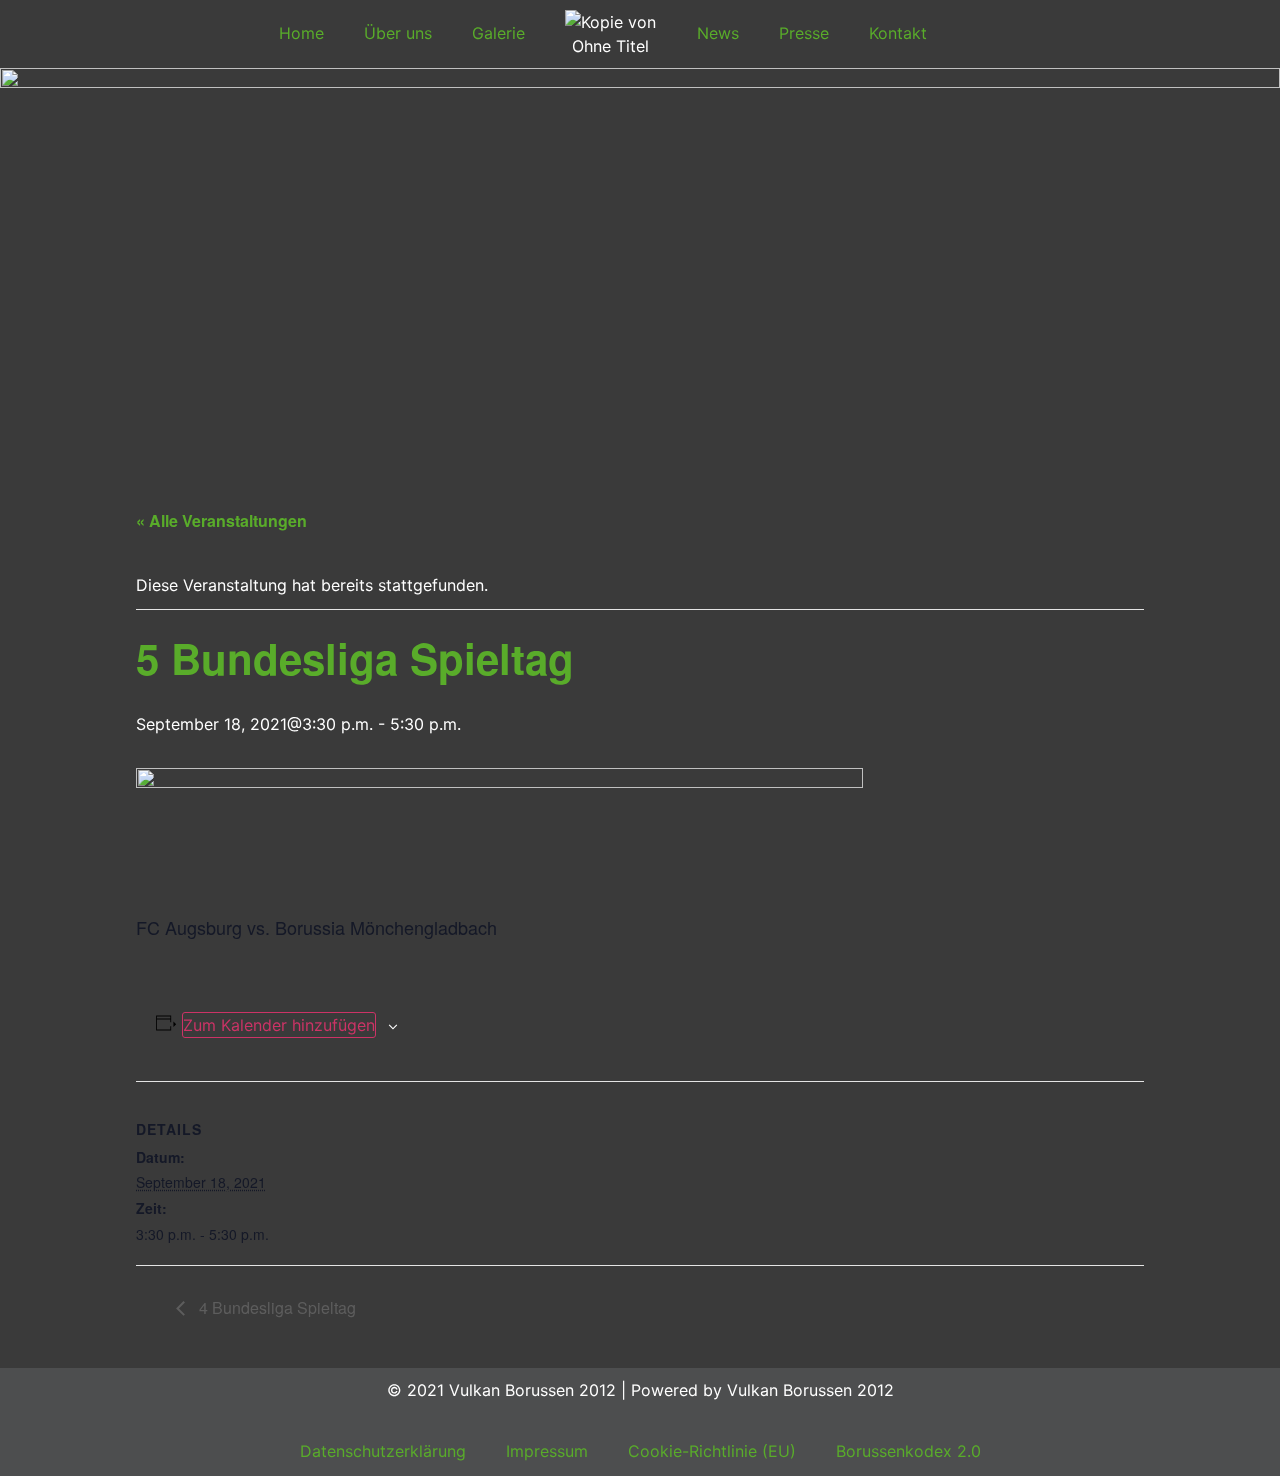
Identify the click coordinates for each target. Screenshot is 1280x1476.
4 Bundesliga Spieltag (275, 1307)
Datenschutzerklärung (383, 1451)
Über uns (398, 33)
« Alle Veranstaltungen (221, 520)
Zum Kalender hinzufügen (279, 1025)
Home (301, 33)
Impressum (547, 1451)
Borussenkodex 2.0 (908, 1451)
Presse (804, 33)
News (718, 33)
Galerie (498, 33)
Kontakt (898, 33)
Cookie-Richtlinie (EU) (712, 1451)
